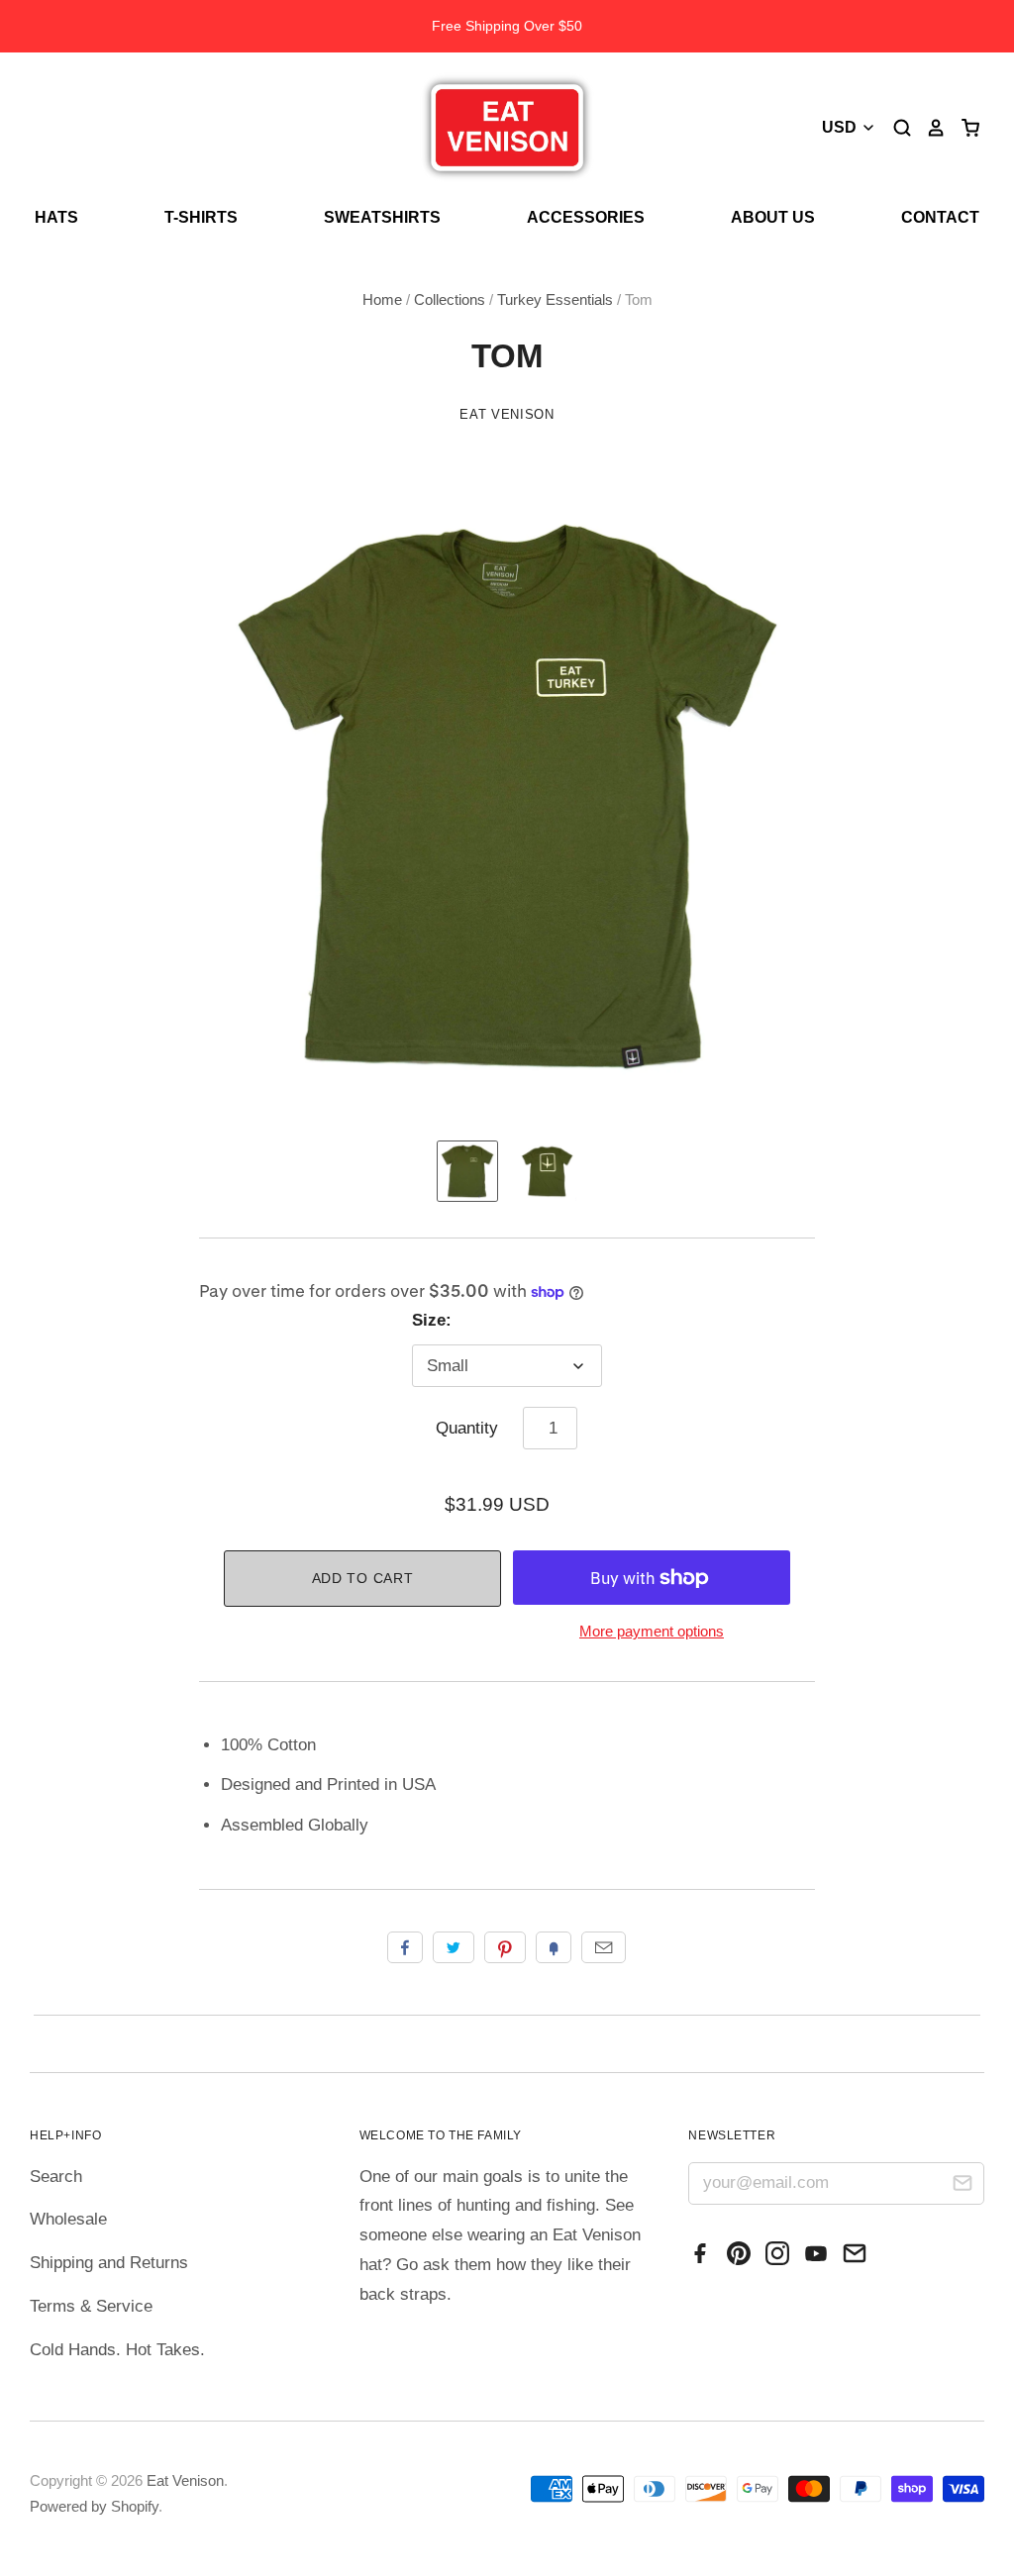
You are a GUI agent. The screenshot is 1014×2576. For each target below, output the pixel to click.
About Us (773, 217)
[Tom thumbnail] (467, 1171)
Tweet (454, 1947)
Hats (56, 217)
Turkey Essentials (555, 300)
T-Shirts (201, 217)
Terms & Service (91, 2306)
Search (56, 2177)
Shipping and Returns (109, 2263)
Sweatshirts (382, 217)
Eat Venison (507, 414)
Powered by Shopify (94, 2507)
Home (382, 300)
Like (405, 1947)
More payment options (652, 1632)
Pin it (505, 1947)
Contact (940, 217)
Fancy (554, 1947)
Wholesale (68, 2219)
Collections (450, 300)
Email (604, 1947)
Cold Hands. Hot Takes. (117, 2350)
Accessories (586, 217)
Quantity (467, 1428)
